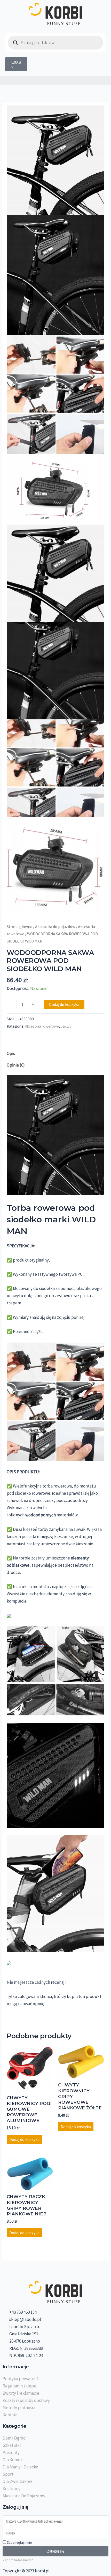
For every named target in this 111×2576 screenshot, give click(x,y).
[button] (55, 81)
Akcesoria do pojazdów (55, 927)
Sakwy (66, 1026)
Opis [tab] (11, 1053)
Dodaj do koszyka (64, 1004)
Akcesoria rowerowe (42, 1026)
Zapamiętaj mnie (19, 2542)
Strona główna (19, 927)
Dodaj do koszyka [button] (24, 2139)
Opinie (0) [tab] (16, 1065)
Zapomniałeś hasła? (18, 2560)
